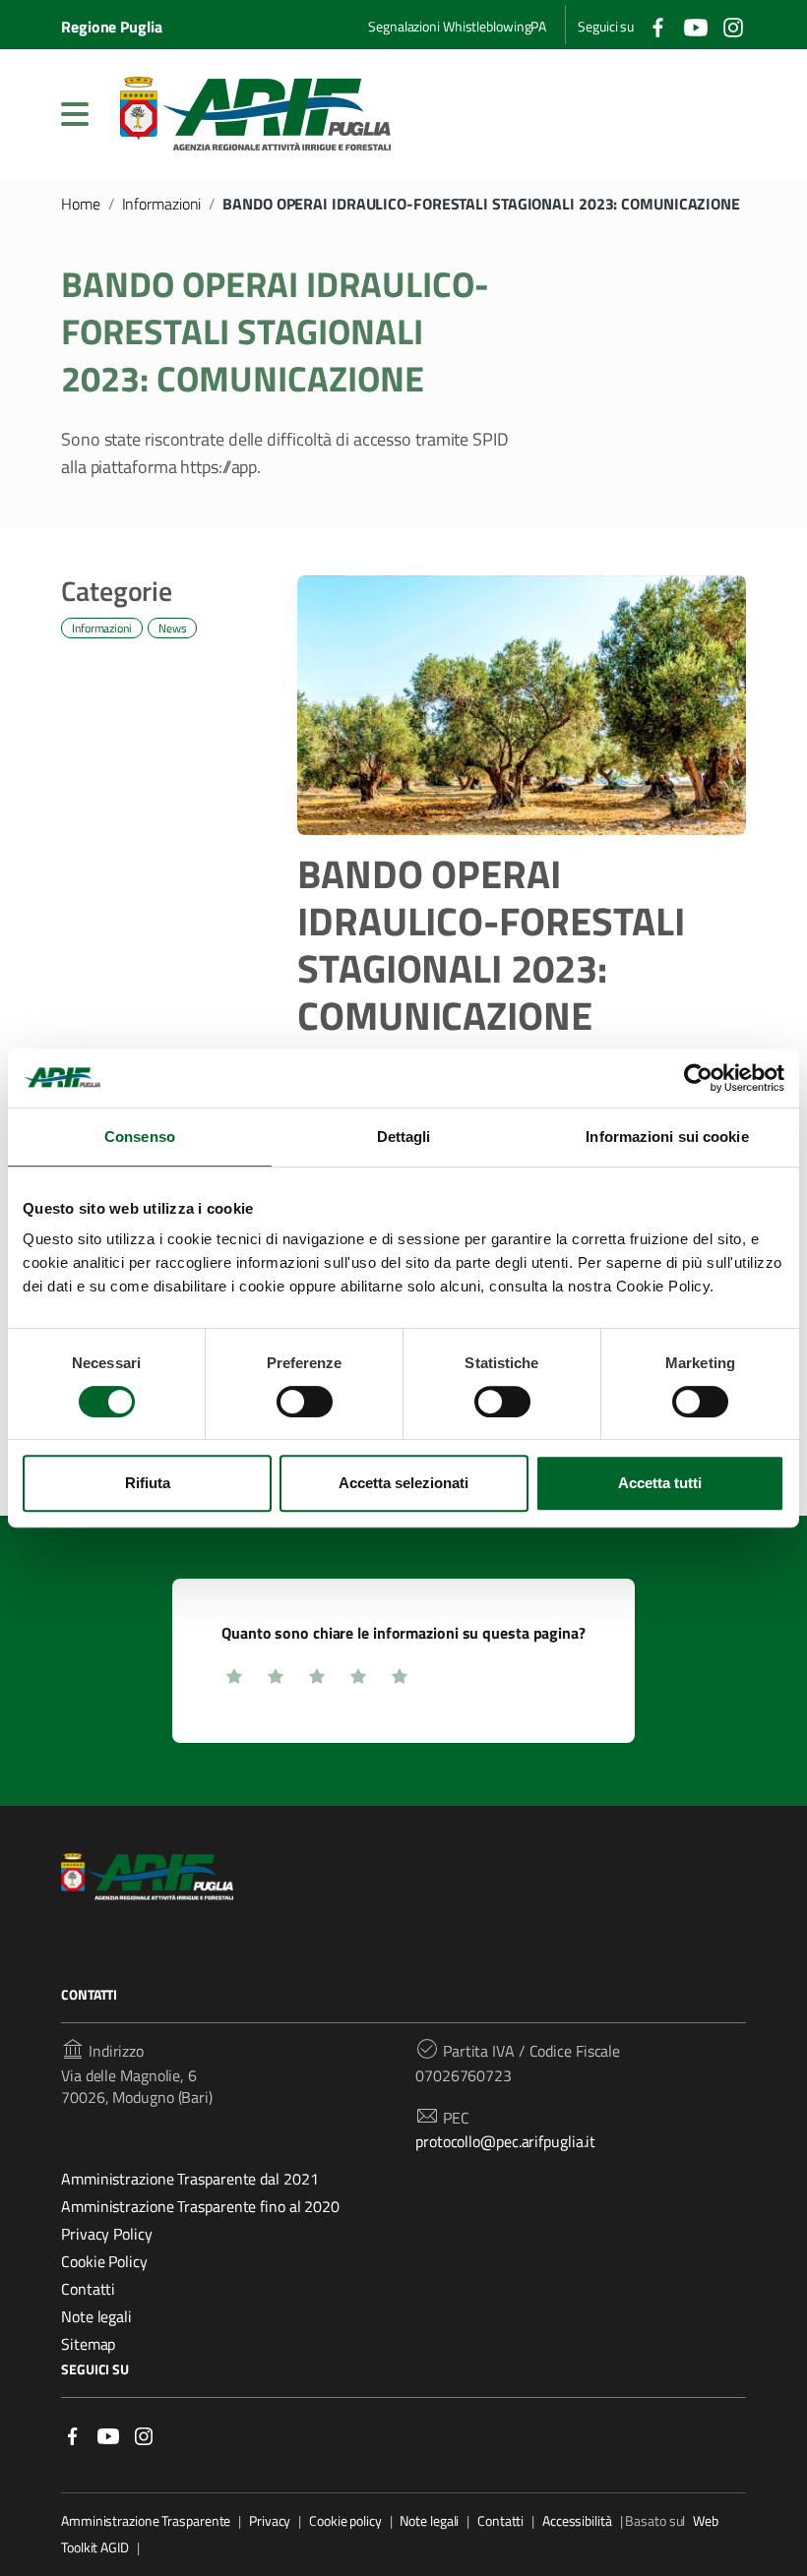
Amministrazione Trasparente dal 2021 (189, 2179)
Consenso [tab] (140, 1137)
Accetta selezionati (403, 1483)
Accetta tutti (660, 1483)
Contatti (88, 2289)
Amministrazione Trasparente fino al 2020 (200, 2206)
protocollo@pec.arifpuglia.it (505, 2141)
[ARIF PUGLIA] (255, 114)
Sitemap (88, 2344)
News (173, 628)
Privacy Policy (107, 2234)
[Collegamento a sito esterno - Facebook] (658, 25)
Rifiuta (148, 1483)
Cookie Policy (104, 2261)
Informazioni (162, 204)
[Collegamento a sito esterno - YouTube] (696, 25)
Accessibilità (577, 2521)
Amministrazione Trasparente (146, 2521)
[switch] (305, 1402)
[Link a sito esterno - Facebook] (73, 2435)
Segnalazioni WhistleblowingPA (457, 26)
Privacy (270, 2521)
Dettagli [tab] (404, 1137)
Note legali (96, 2316)
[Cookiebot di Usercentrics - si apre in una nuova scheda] (698, 1078)
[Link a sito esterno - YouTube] (108, 2435)
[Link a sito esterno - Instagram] (144, 2435)
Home (81, 204)
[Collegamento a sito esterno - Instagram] (733, 25)
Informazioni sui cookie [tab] (667, 1137)
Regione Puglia (112, 27)
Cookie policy (345, 2521)
